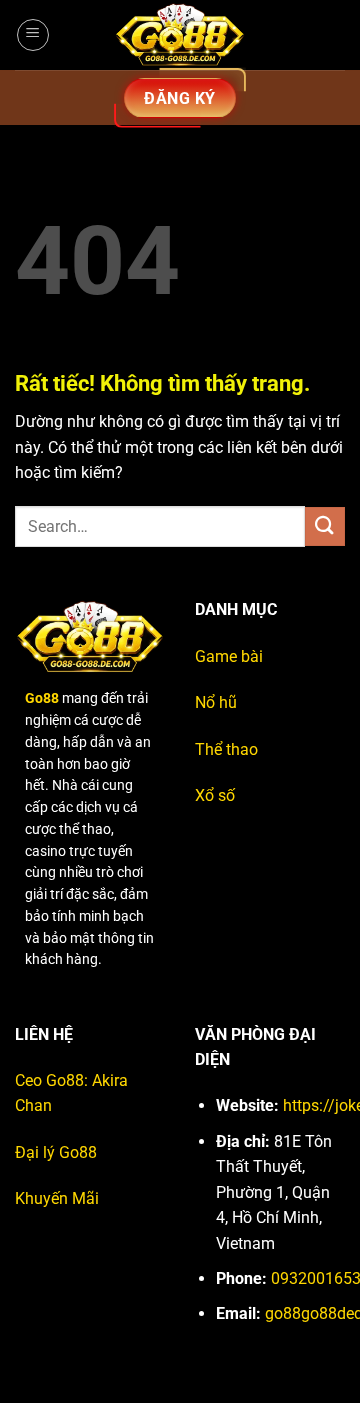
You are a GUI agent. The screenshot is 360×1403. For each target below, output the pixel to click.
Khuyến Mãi (57, 1198)
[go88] (180, 35)
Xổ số (215, 795)
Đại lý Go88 (56, 1152)
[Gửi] (325, 526)
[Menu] (33, 35)
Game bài (229, 656)
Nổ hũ (216, 702)
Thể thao (226, 749)
